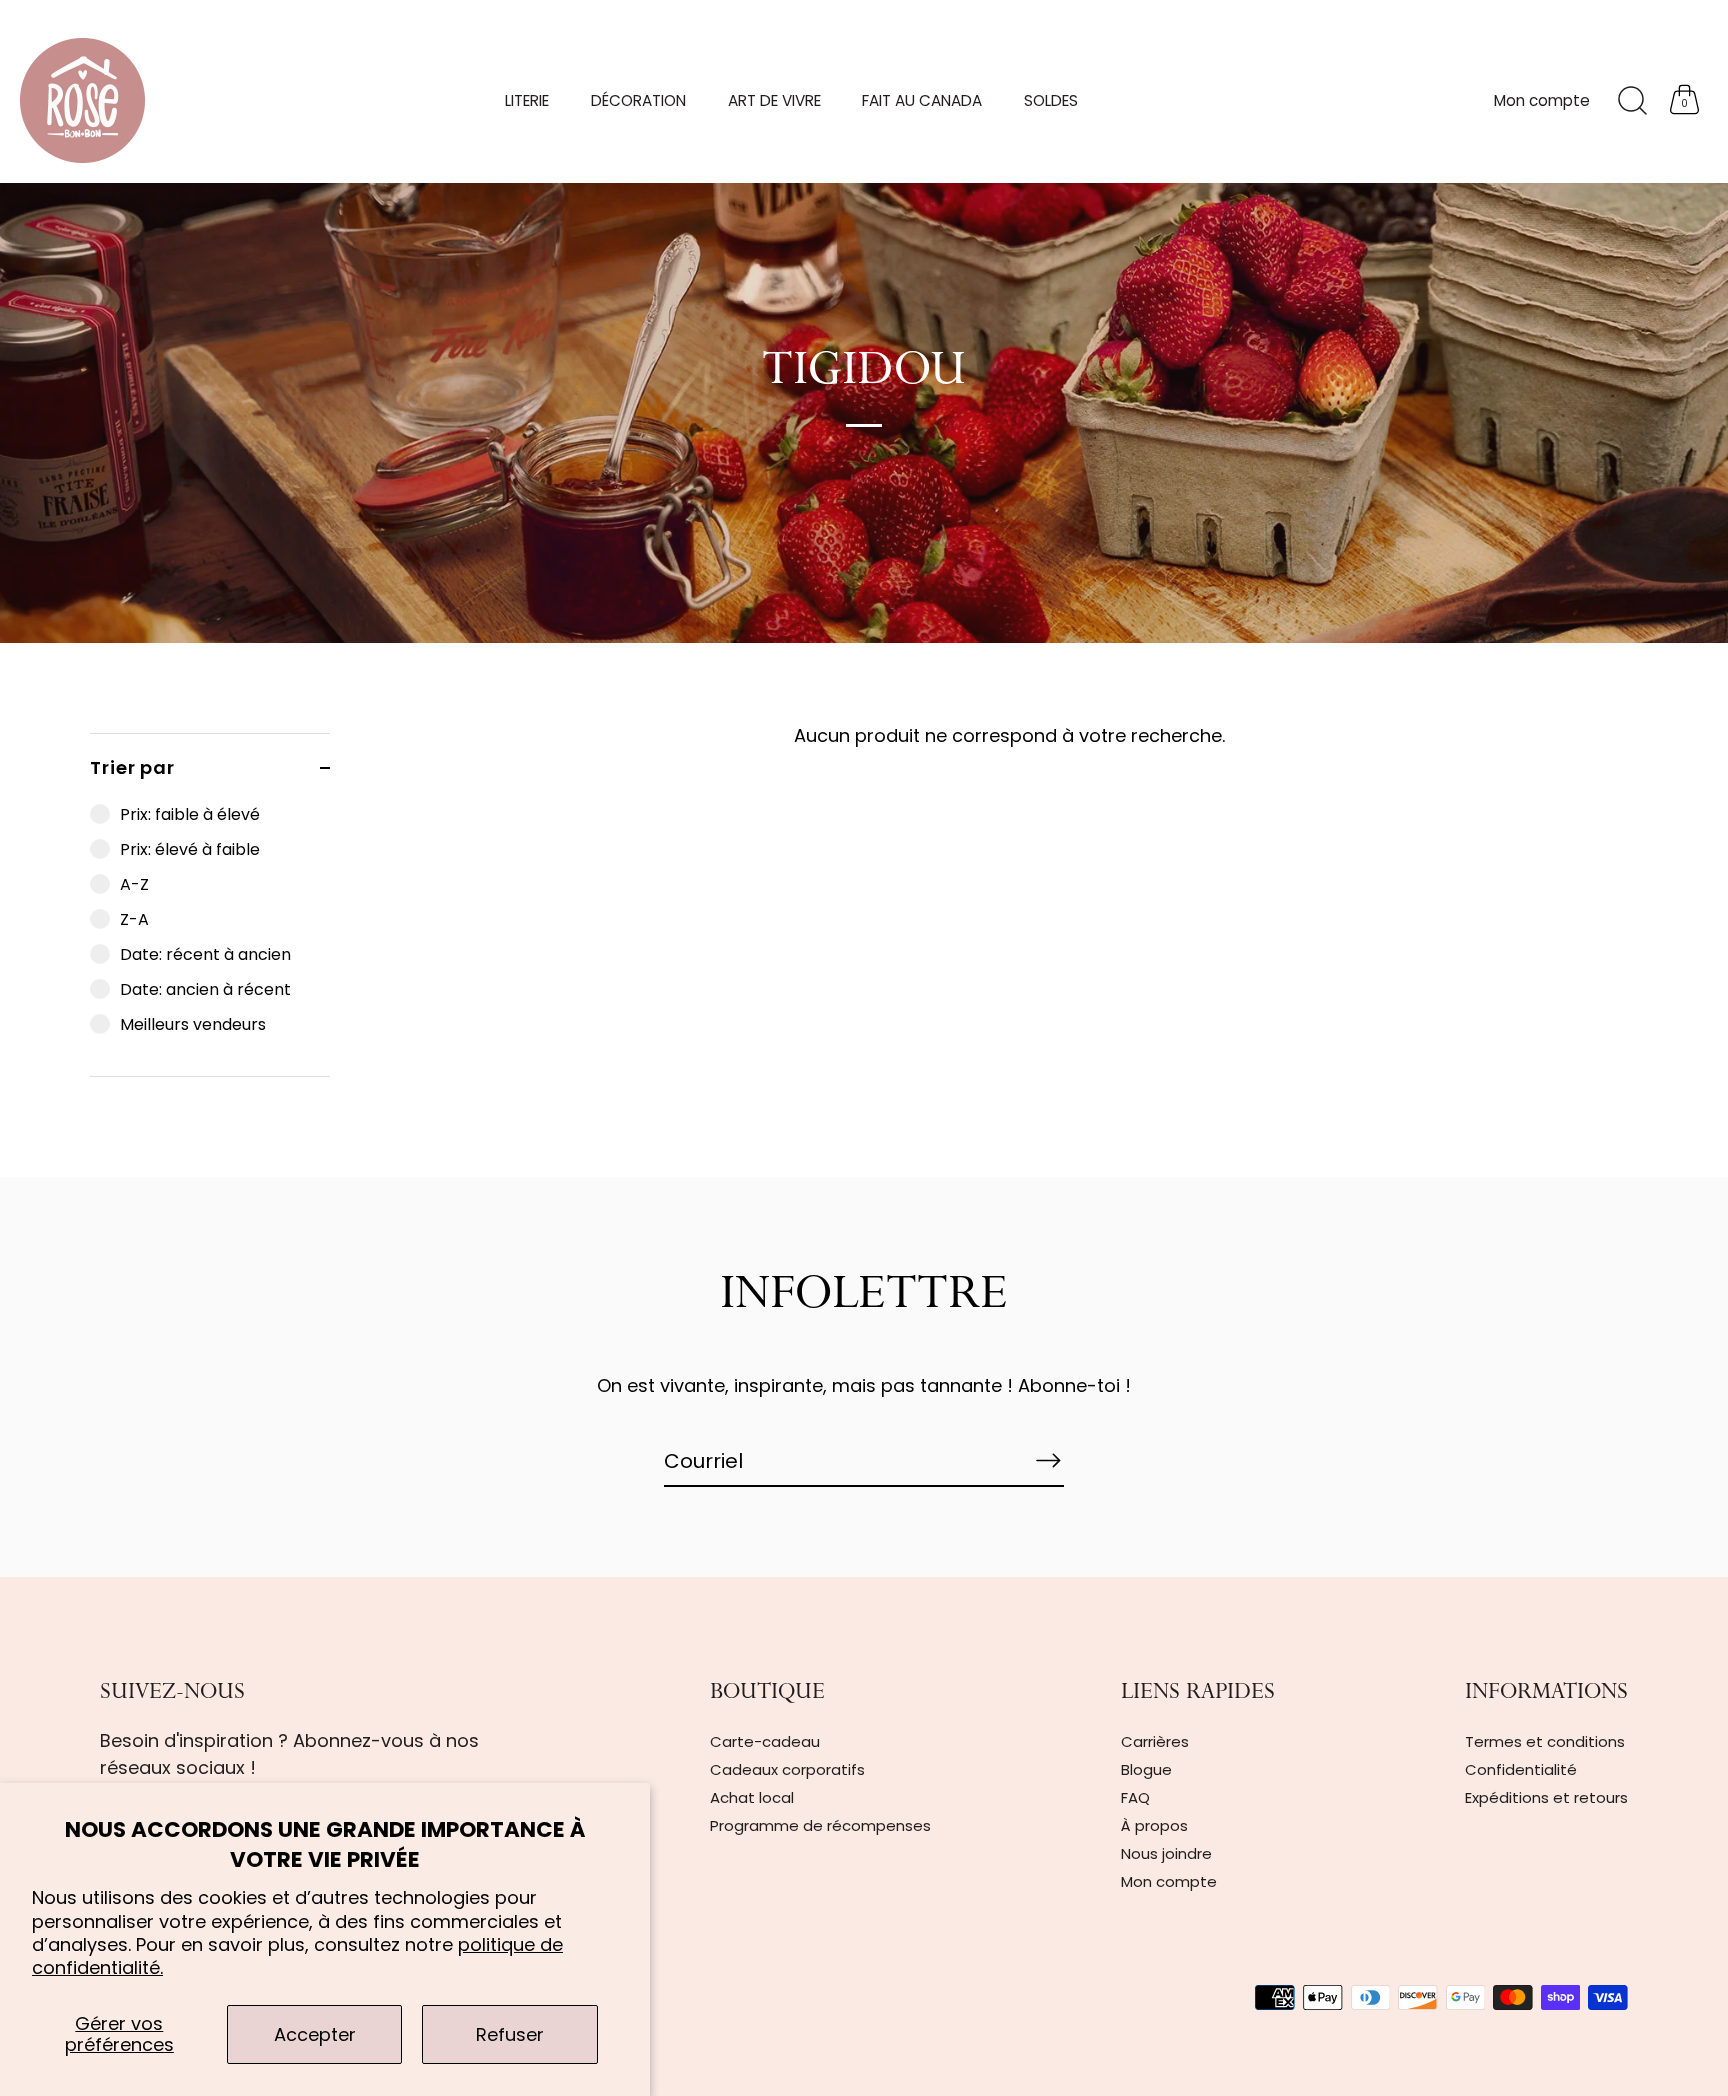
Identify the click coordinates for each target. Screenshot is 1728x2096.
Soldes (1051, 100)
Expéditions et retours (1546, 1797)
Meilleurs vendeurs (193, 1024)
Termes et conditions (1545, 1741)
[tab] (210, 938)
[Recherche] (1632, 101)
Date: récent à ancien (205, 954)
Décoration (638, 100)
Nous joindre (1166, 1853)
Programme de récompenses (820, 1825)
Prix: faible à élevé (190, 814)
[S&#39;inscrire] (1048, 1460)
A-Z (134, 884)
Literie (527, 100)
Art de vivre (774, 100)
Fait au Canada (922, 100)
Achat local (752, 1797)
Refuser (510, 2034)
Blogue (1146, 1769)
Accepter (315, 2034)
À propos (1154, 1825)
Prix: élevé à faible (190, 849)
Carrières (1155, 1741)
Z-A (134, 919)
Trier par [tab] (132, 767)
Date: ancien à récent (205, 989)
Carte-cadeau (765, 1741)
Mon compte (1542, 100)
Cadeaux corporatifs (787, 1769)
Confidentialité (1521, 1769)
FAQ (1135, 1797)
